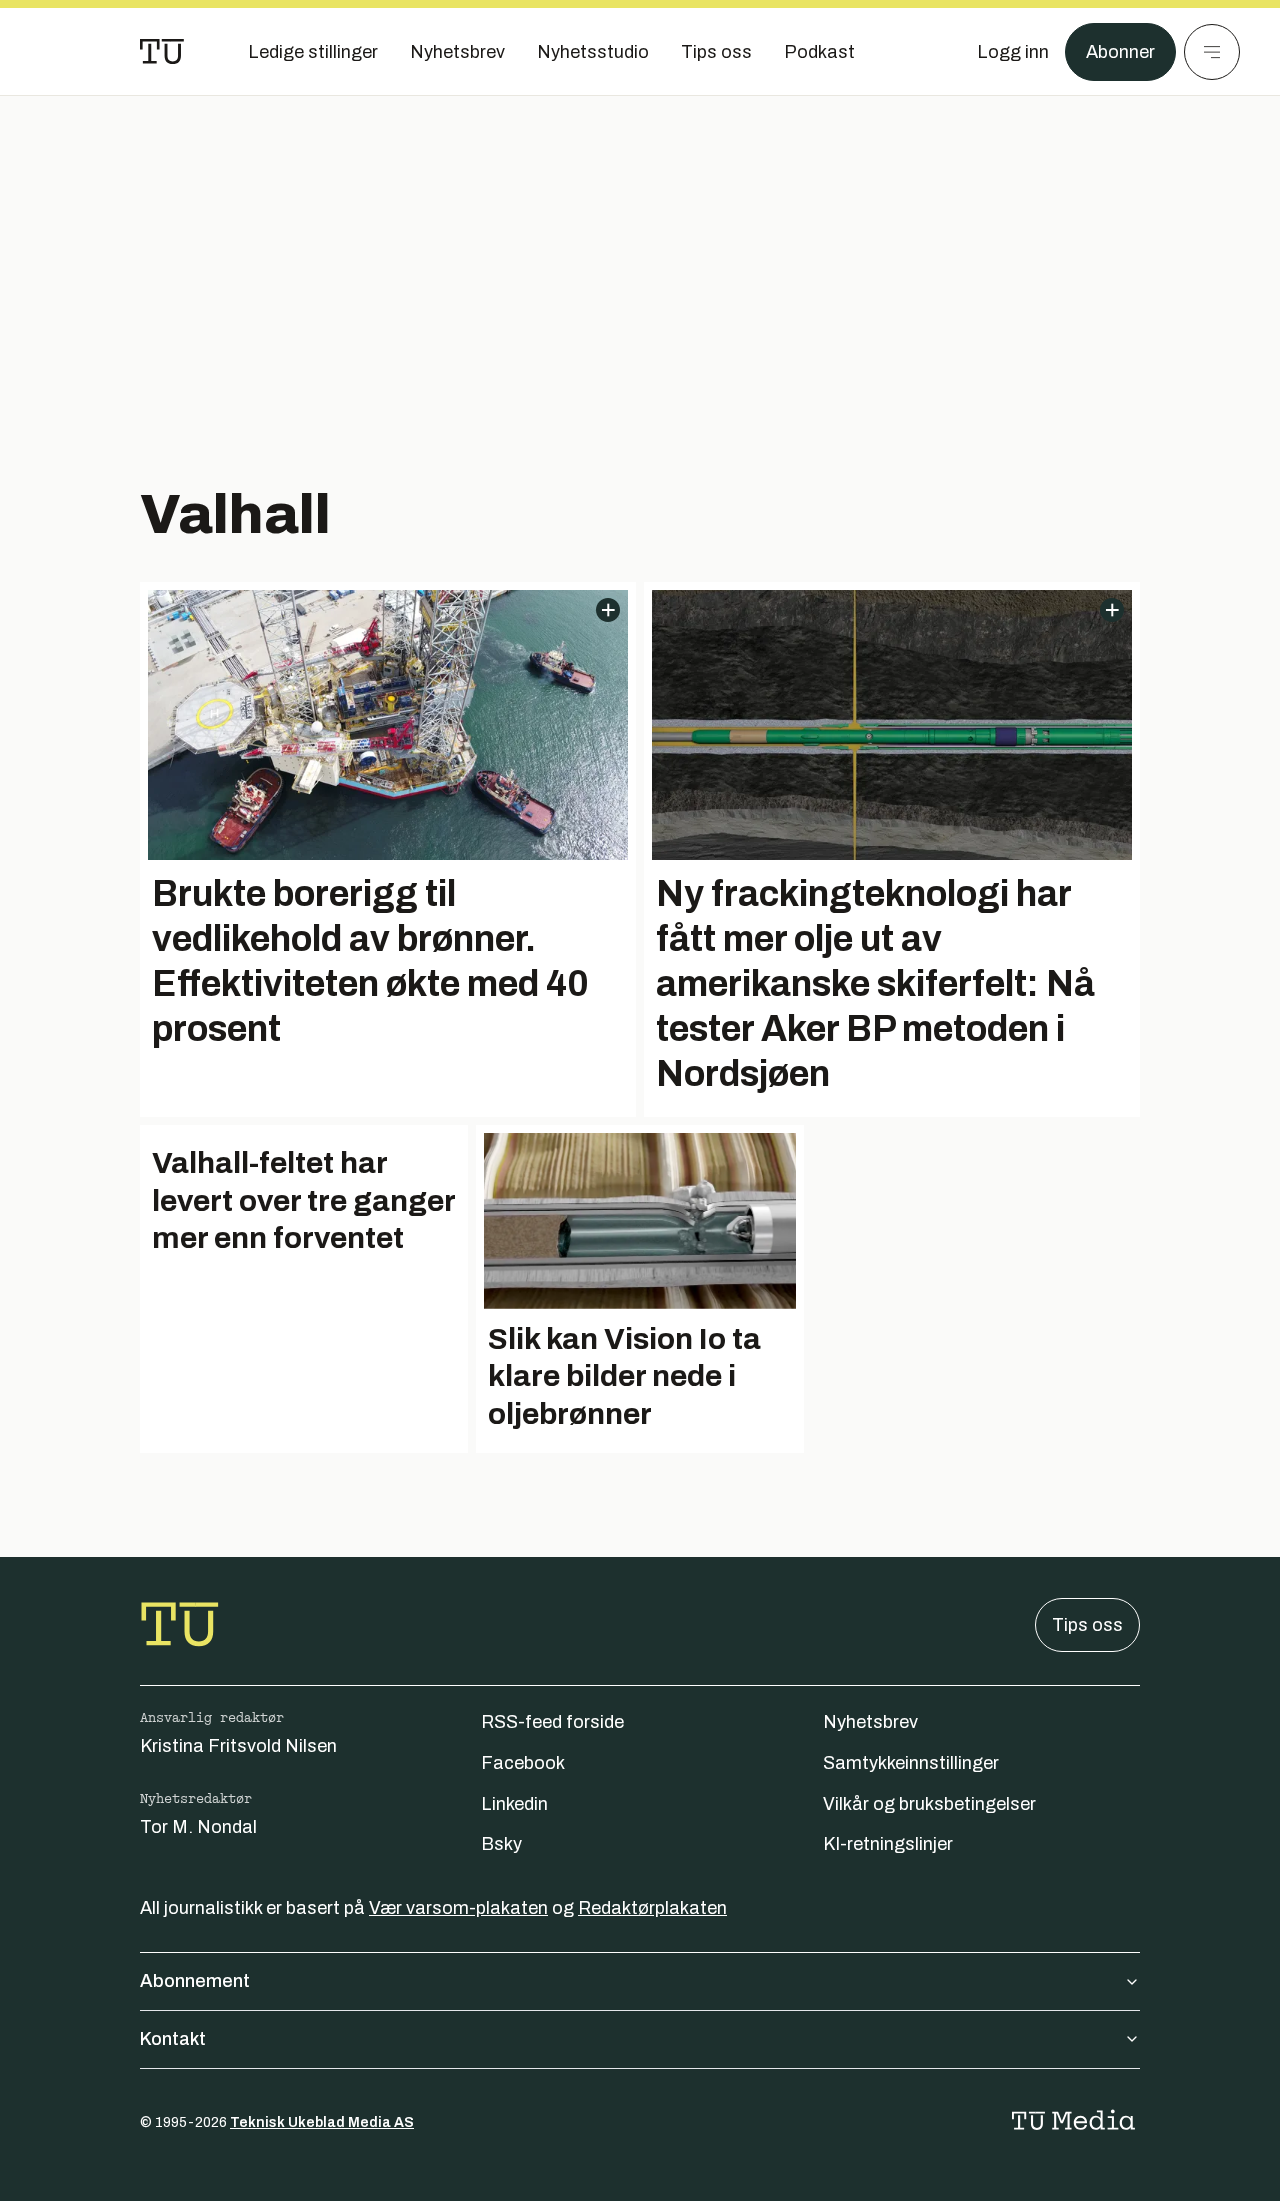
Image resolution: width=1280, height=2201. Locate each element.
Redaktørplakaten (652, 1908)
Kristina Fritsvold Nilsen (238, 1746)
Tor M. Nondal (198, 1827)
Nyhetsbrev (870, 1722)
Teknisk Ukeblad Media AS (322, 2122)
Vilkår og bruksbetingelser (929, 1804)
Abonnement (195, 1981)
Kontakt (173, 2039)
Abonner (1120, 52)
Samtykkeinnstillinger (911, 1763)
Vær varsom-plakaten (458, 1908)
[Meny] (1212, 52)
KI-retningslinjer (888, 1844)
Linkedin (514, 1804)
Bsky (501, 1844)
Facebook (523, 1763)
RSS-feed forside (552, 1722)
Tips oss (1087, 1625)
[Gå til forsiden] (162, 52)
